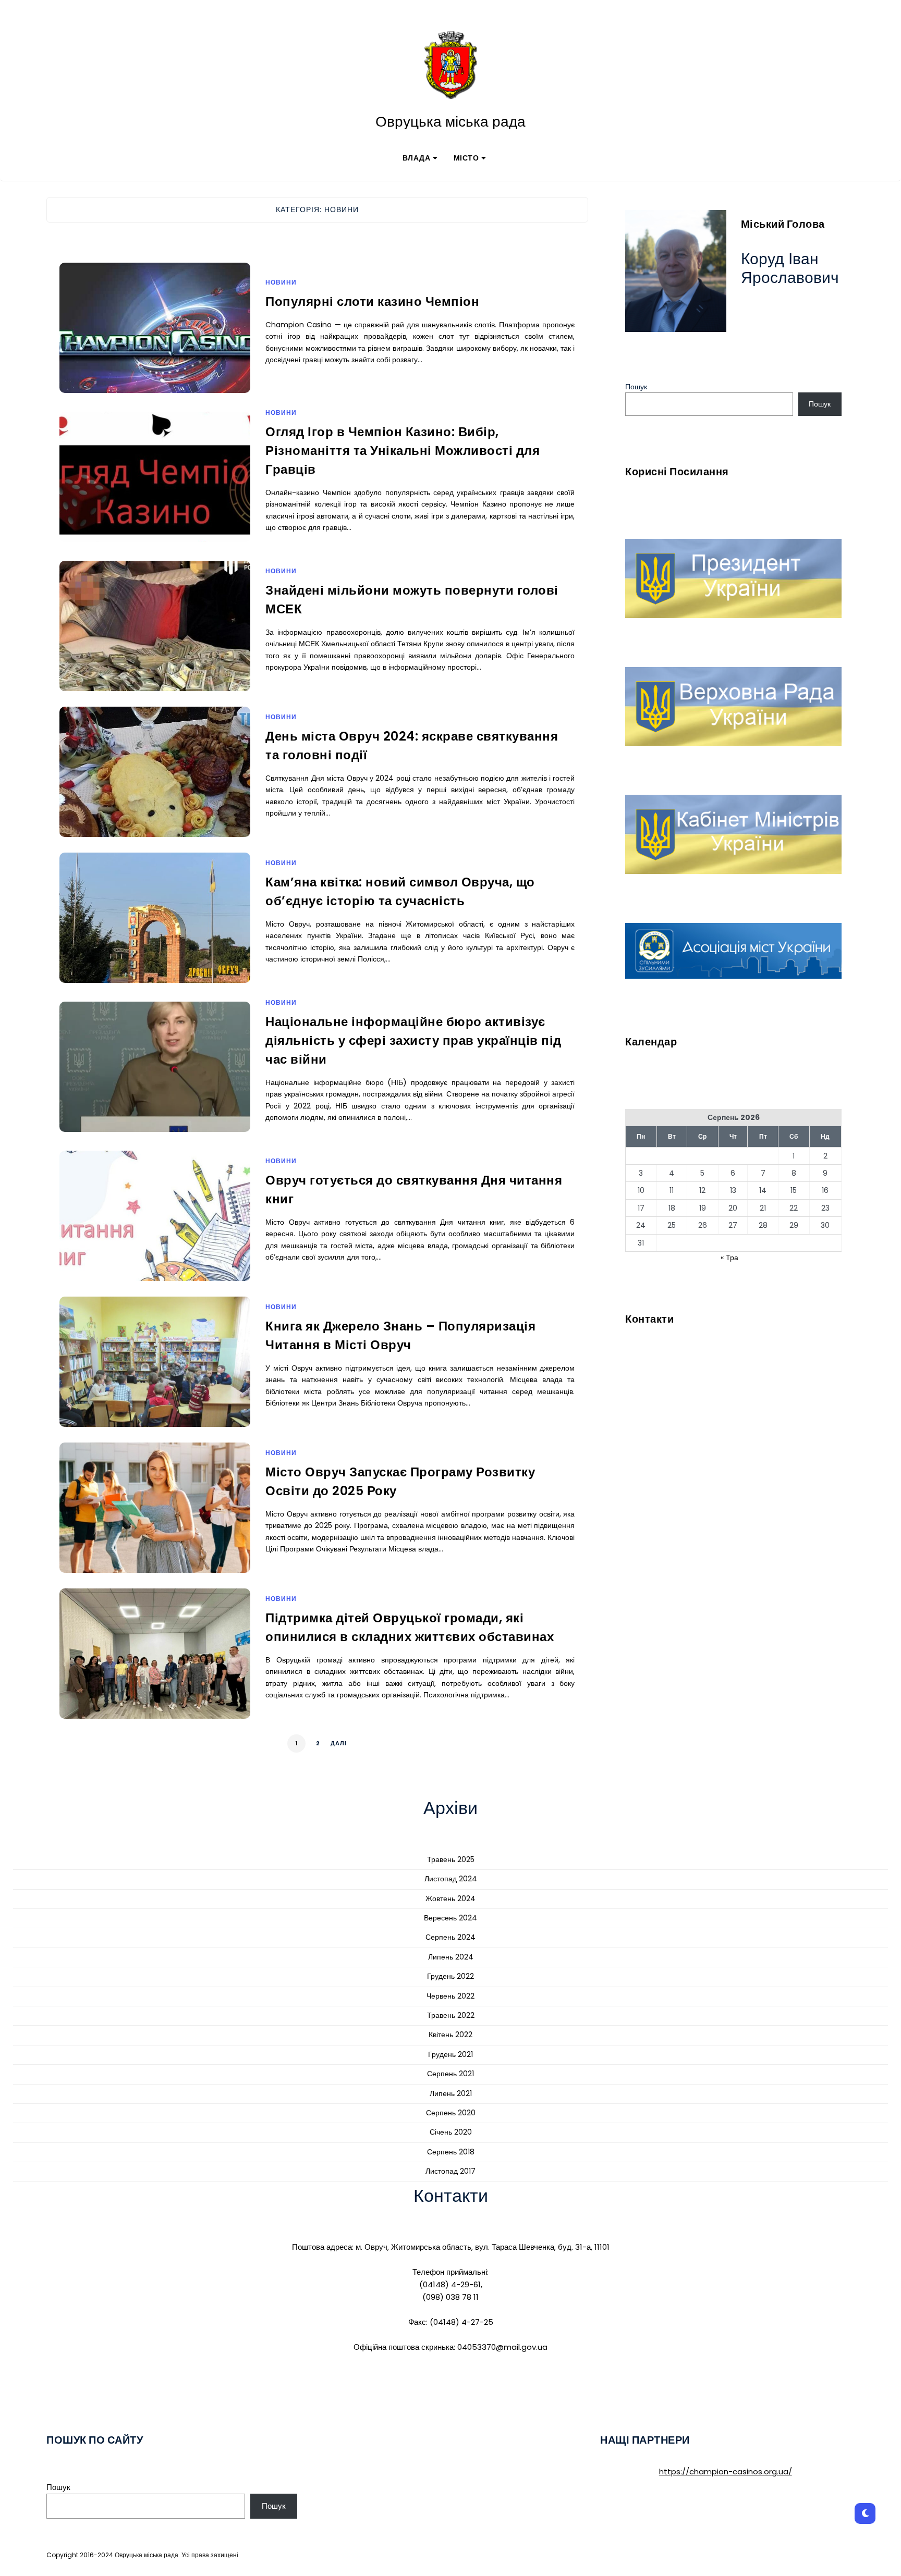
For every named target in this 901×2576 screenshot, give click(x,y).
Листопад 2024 (451, 1879)
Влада (417, 158)
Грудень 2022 (451, 1976)
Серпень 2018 (451, 2152)
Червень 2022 (451, 1996)
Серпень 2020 (451, 2113)
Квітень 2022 (451, 2035)
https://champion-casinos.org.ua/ (726, 2472)
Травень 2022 (451, 2015)
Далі (339, 1743)
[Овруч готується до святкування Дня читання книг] (155, 1229)
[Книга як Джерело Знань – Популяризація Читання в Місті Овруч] (155, 1375)
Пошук (636, 387)
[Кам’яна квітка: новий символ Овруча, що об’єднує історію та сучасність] (155, 931)
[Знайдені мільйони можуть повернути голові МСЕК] (155, 639)
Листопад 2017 (451, 2171)
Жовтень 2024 (451, 1899)
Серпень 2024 (451, 1937)
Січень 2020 (451, 2132)
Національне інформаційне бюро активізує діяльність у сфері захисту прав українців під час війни (413, 1040)
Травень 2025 (451, 1859)
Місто (466, 158)
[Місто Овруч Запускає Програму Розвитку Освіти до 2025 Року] (155, 1521)
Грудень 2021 (451, 2054)
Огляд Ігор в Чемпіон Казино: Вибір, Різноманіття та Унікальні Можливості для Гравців (403, 451)
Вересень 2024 (451, 1918)
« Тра (729, 1258)
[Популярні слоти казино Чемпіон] (155, 341)
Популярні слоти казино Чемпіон (372, 301)
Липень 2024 (451, 1957)
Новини (281, 282)
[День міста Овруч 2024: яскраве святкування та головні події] (155, 785)
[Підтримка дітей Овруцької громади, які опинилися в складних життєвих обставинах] (155, 1667)
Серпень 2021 (451, 2074)
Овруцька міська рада (451, 122)
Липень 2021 (451, 2093)
